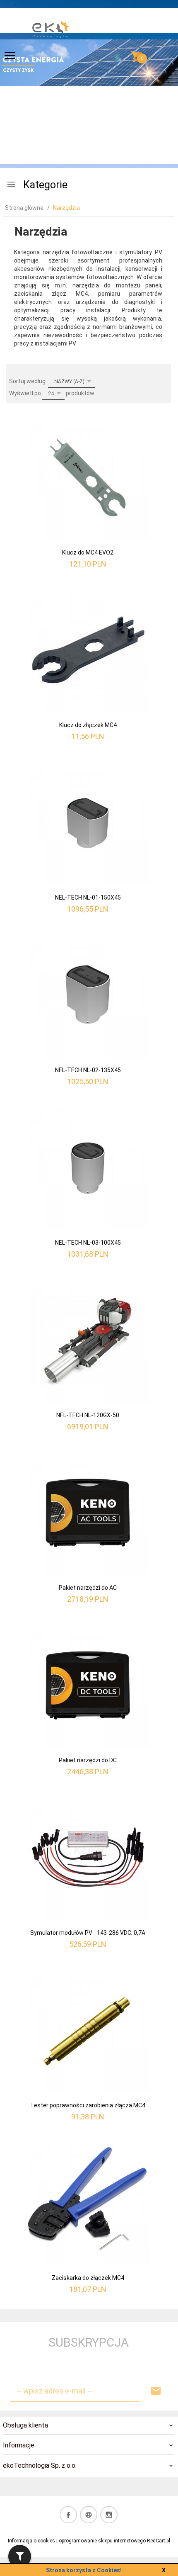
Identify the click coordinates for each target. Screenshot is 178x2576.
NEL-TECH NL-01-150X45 (88, 898)
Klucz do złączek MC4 (88, 725)
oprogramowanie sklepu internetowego (102, 2541)
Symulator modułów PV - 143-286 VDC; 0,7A (88, 1933)
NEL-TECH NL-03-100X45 (88, 1243)
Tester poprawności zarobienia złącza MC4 (88, 2105)
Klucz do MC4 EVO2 (88, 552)
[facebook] (68, 2515)
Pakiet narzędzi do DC (88, 1760)
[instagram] (109, 2515)
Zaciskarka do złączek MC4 (88, 2278)
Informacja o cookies (31, 2541)
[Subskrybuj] (156, 2391)
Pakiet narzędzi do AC (88, 1588)
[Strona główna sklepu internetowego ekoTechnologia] (51, 58)
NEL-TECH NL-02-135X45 (88, 1070)
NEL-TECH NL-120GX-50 (88, 1415)
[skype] (89, 2515)
